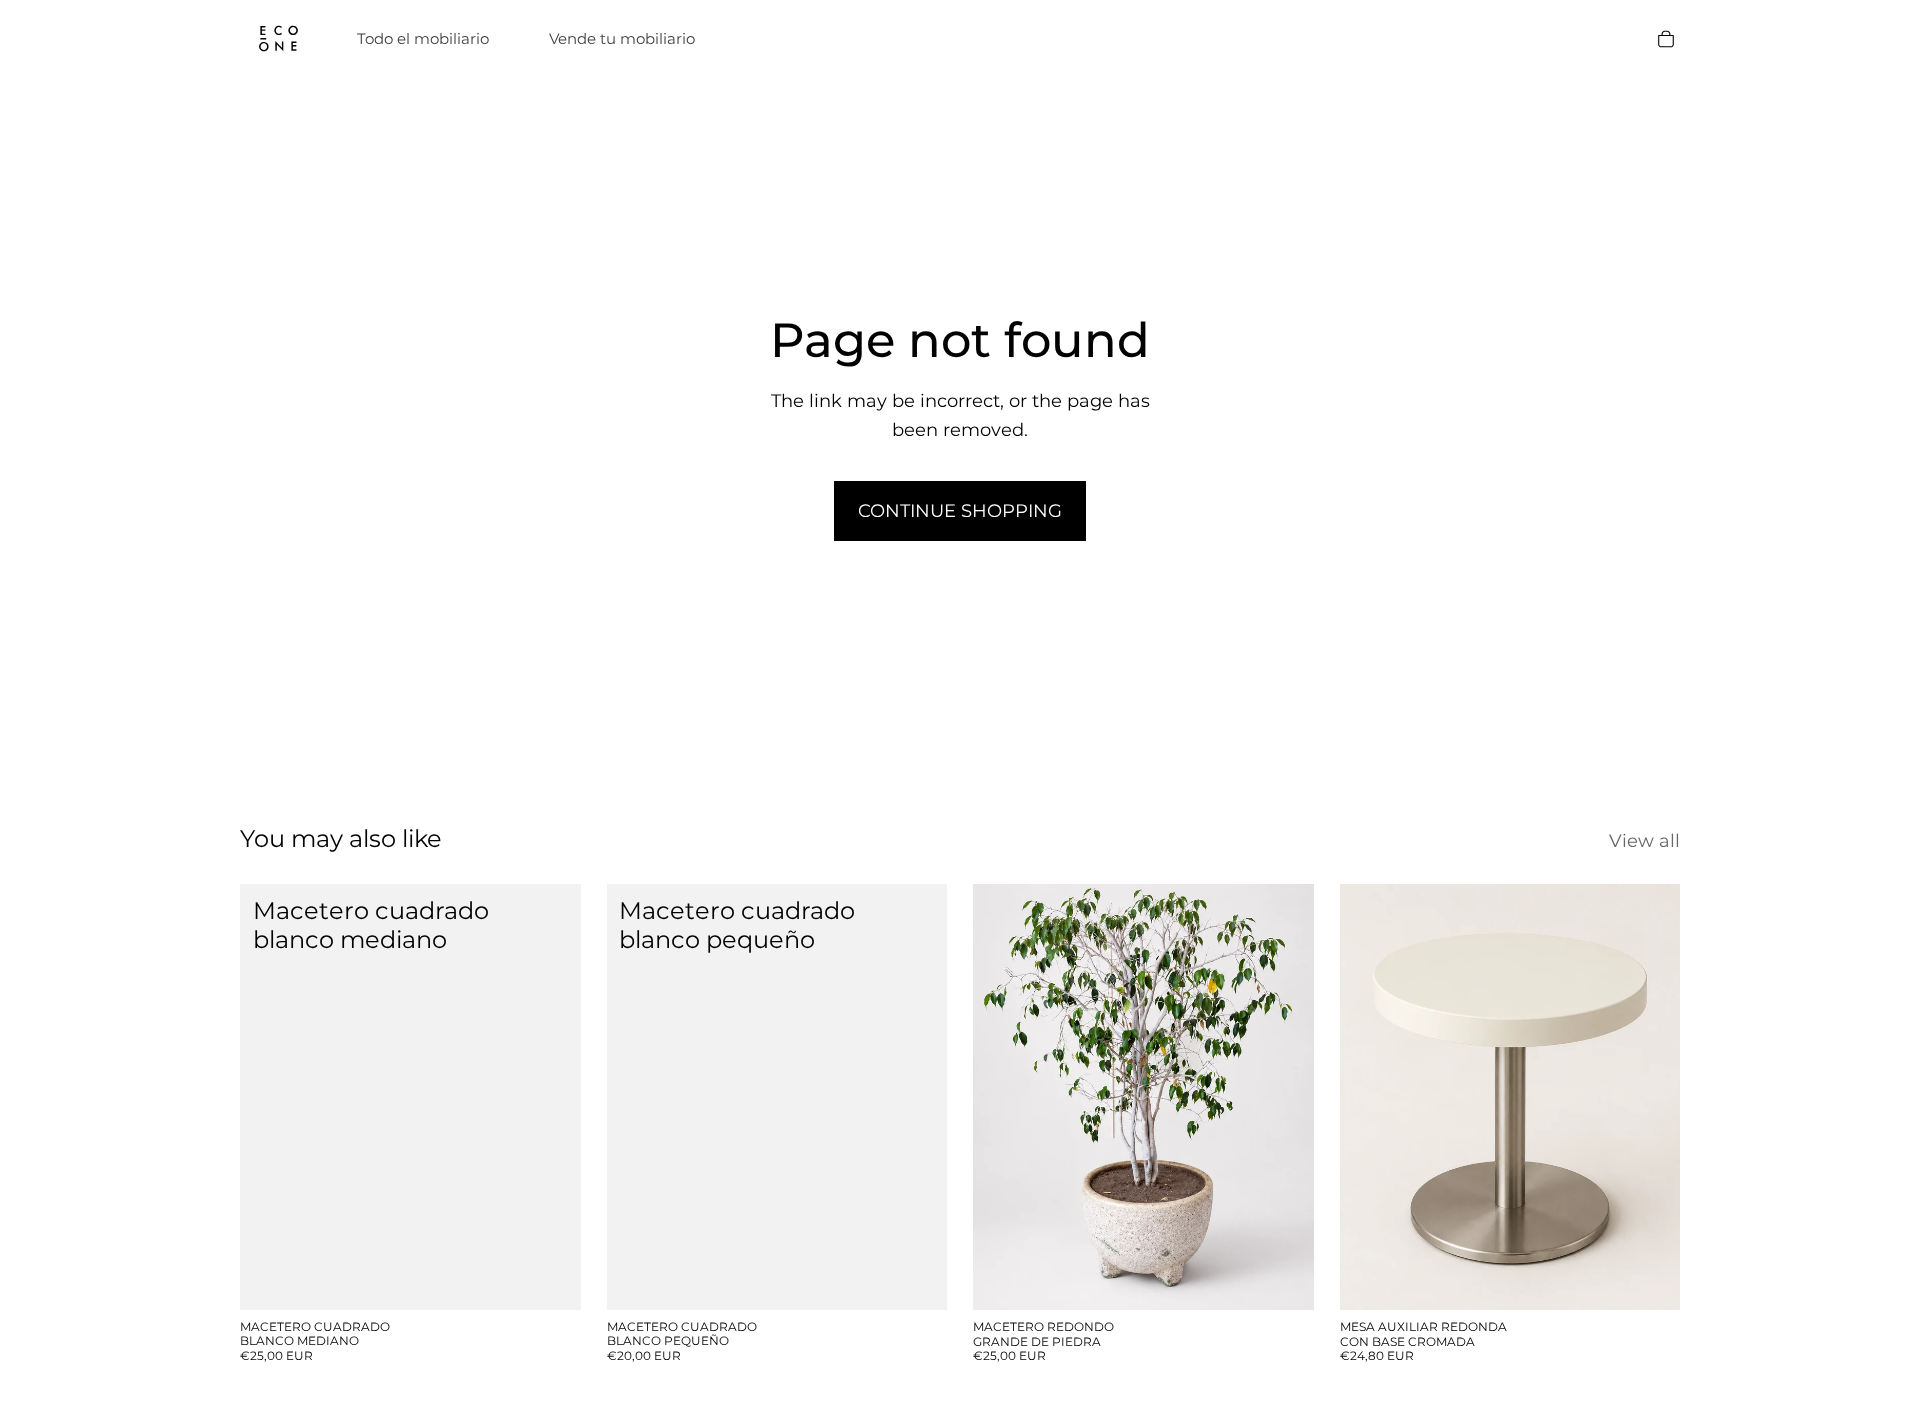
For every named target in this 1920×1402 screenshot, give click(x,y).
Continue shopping (960, 511)
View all (1644, 841)
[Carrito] (1666, 39)
